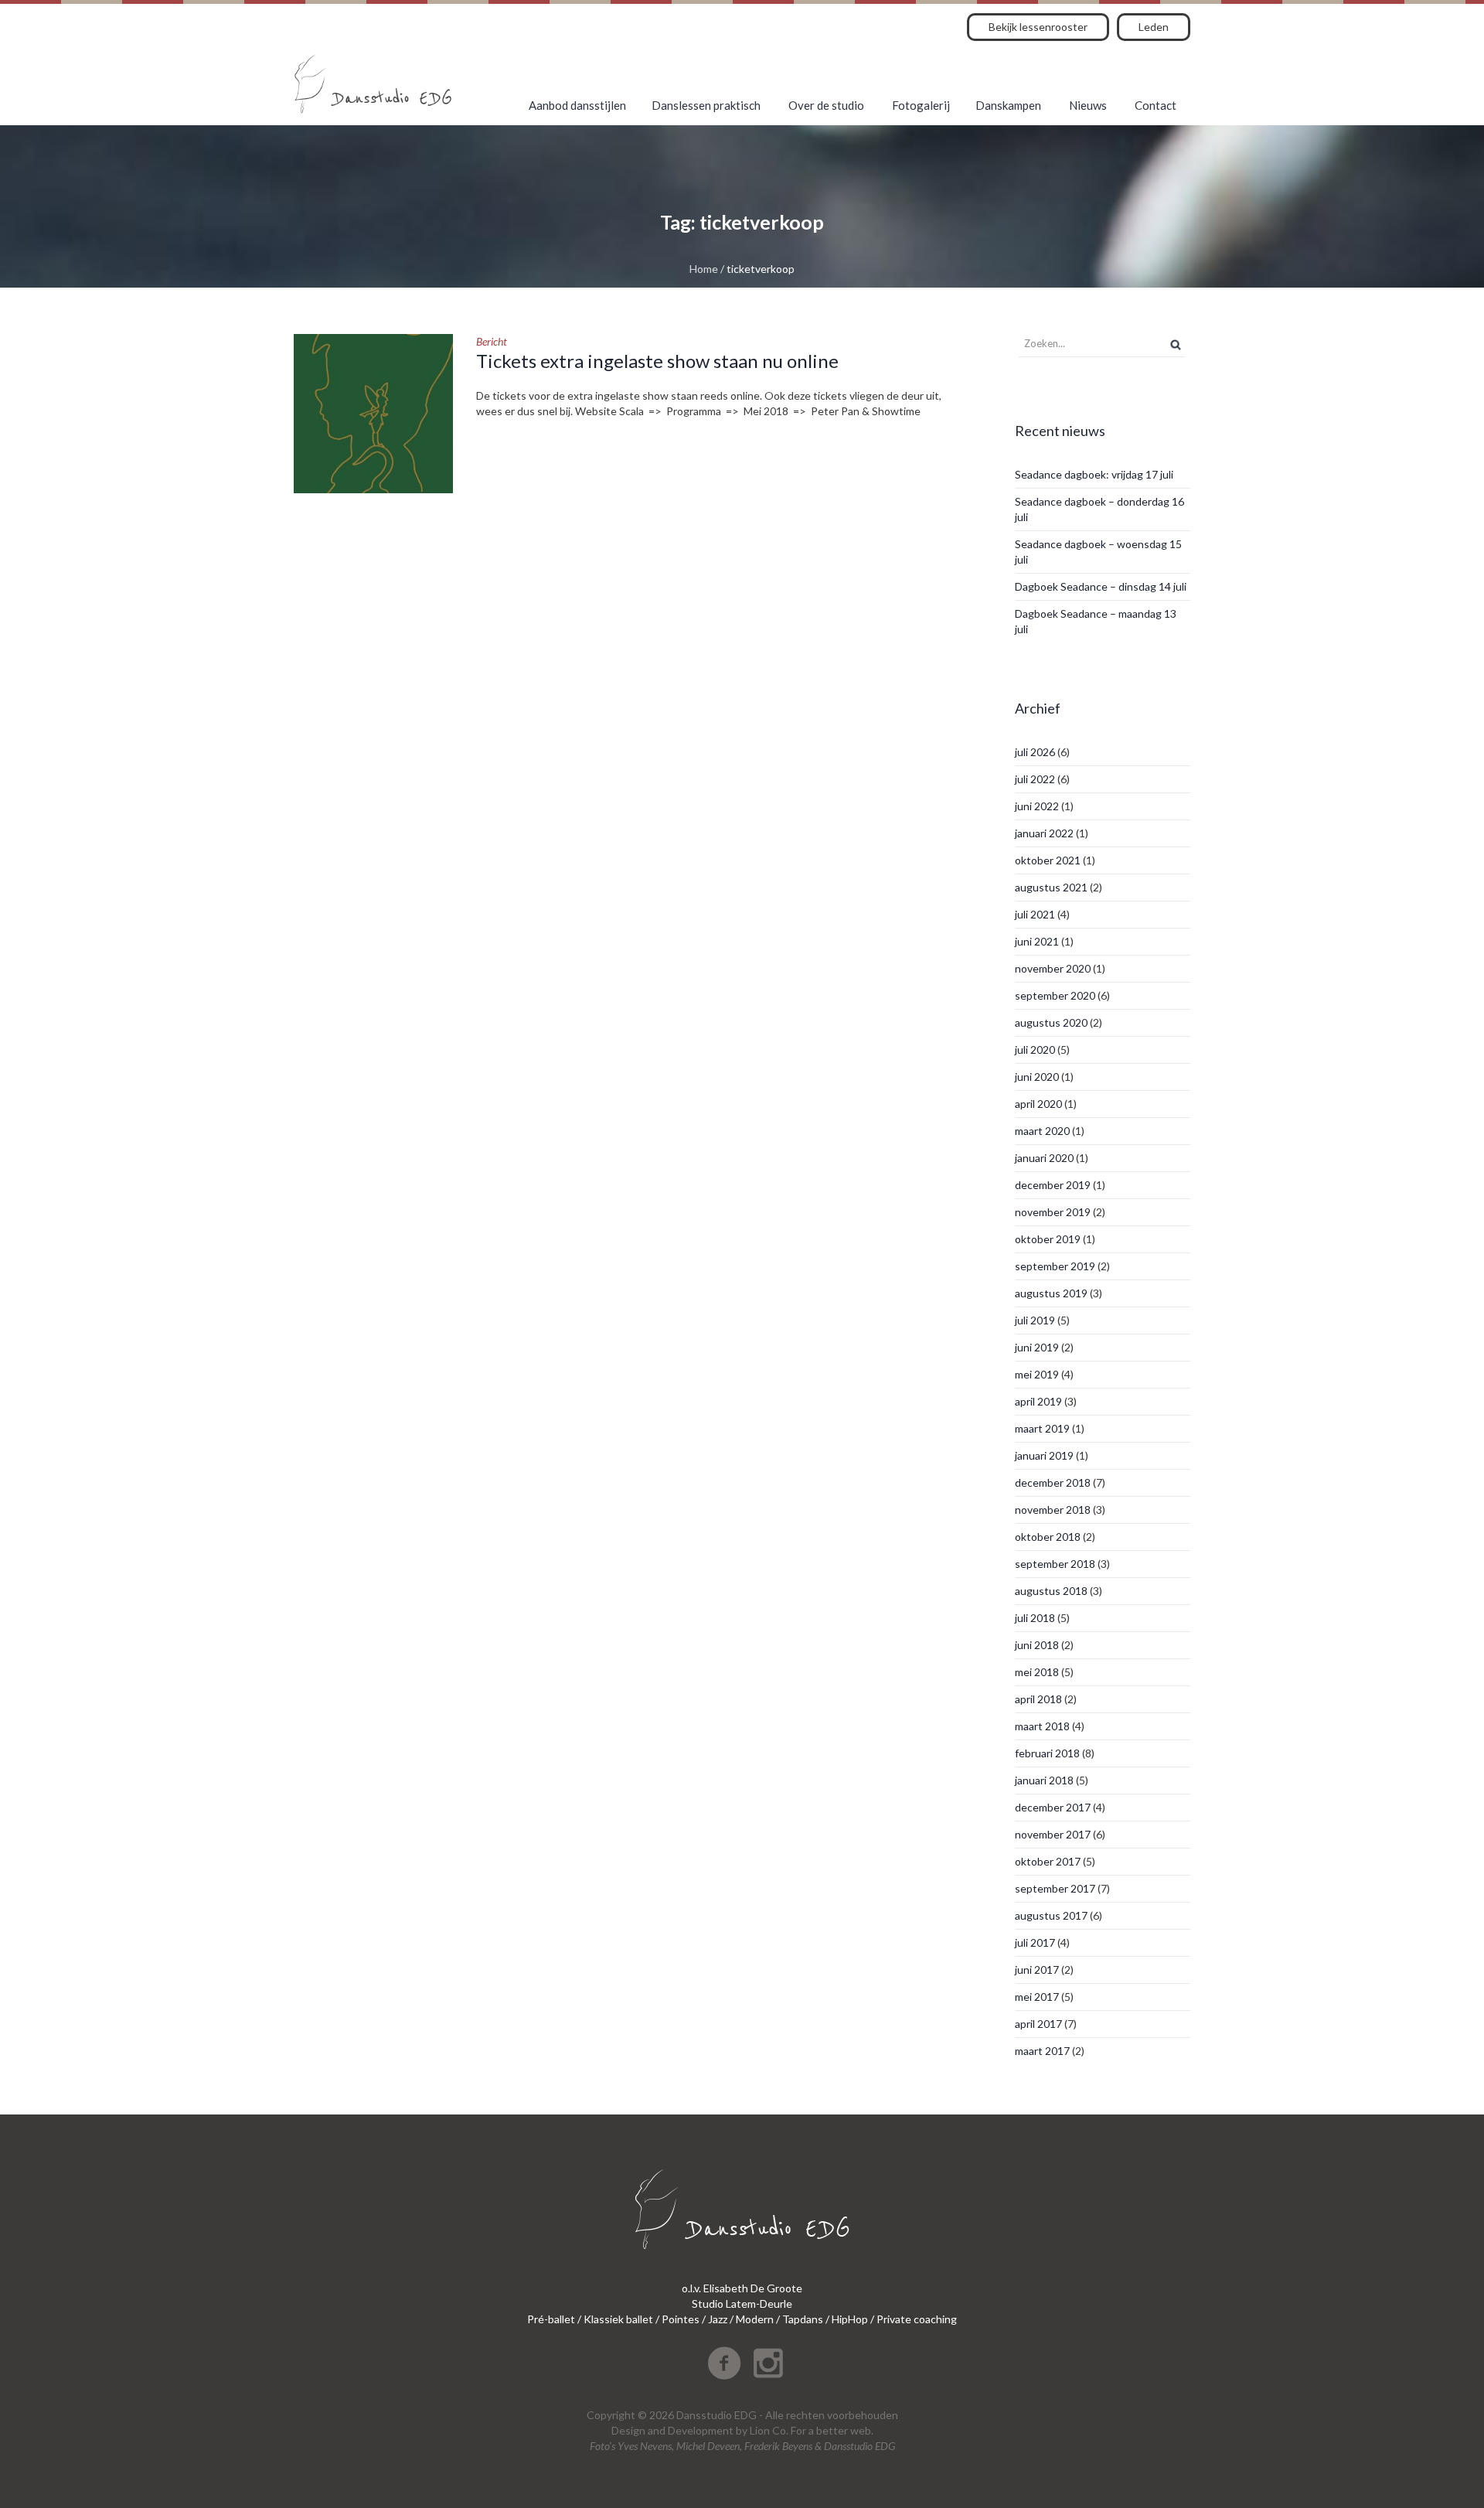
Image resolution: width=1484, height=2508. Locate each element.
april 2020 (1038, 1104)
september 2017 (1055, 1888)
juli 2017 (1035, 1942)
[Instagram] (768, 2363)
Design (628, 2430)
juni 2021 (1037, 941)
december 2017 (1053, 1807)
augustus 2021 (1051, 887)
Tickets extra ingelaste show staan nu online (657, 361)
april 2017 (1038, 2024)
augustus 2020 (1051, 1022)
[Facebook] (724, 2363)
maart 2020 (1042, 1131)
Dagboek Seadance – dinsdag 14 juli (1101, 586)
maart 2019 (1042, 1428)
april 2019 (1038, 1401)
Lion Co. (769, 2430)
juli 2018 (1035, 1618)
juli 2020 (1035, 1050)
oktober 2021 (1048, 860)
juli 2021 (1035, 914)
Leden (1154, 27)
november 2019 (1053, 1212)
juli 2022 (1035, 779)
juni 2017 (1037, 1970)
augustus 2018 (1051, 1591)
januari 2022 (1044, 833)
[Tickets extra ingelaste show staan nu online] (373, 414)
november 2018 (1053, 1510)
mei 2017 (1037, 1997)
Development (701, 2430)
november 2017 (1053, 1834)
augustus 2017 (1051, 1915)
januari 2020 (1044, 1158)
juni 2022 (1037, 806)
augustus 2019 (1051, 1293)
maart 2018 (1042, 1726)
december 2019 (1053, 1185)
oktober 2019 (1048, 1239)
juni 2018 (1037, 1645)
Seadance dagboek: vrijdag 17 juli (1094, 474)
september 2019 (1055, 1266)
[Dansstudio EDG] (373, 84)
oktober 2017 (1048, 1861)
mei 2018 (1037, 1672)
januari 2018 (1044, 1780)
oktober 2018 (1048, 1537)
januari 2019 (1044, 1455)
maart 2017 (1042, 2051)
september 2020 (1055, 995)
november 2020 (1053, 968)
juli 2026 (1035, 752)
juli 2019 (1035, 1320)
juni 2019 (1037, 1347)
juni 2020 (1037, 1077)
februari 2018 (1047, 1753)
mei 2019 (1037, 1374)
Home (704, 269)
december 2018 (1053, 1482)
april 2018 (1038, 1699)
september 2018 (1055, 1564)
